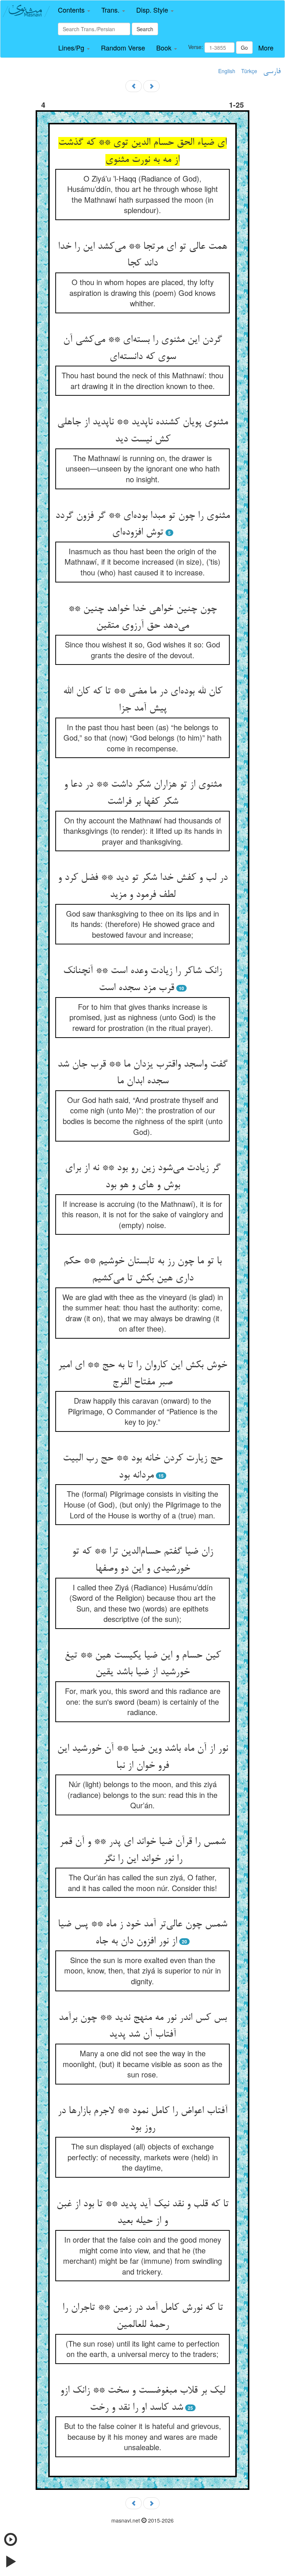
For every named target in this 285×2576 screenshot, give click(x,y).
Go (244, 48)
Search (145, 29)
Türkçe (249, 71)
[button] (74, 10)
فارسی (272, 72)
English (227, 71)
